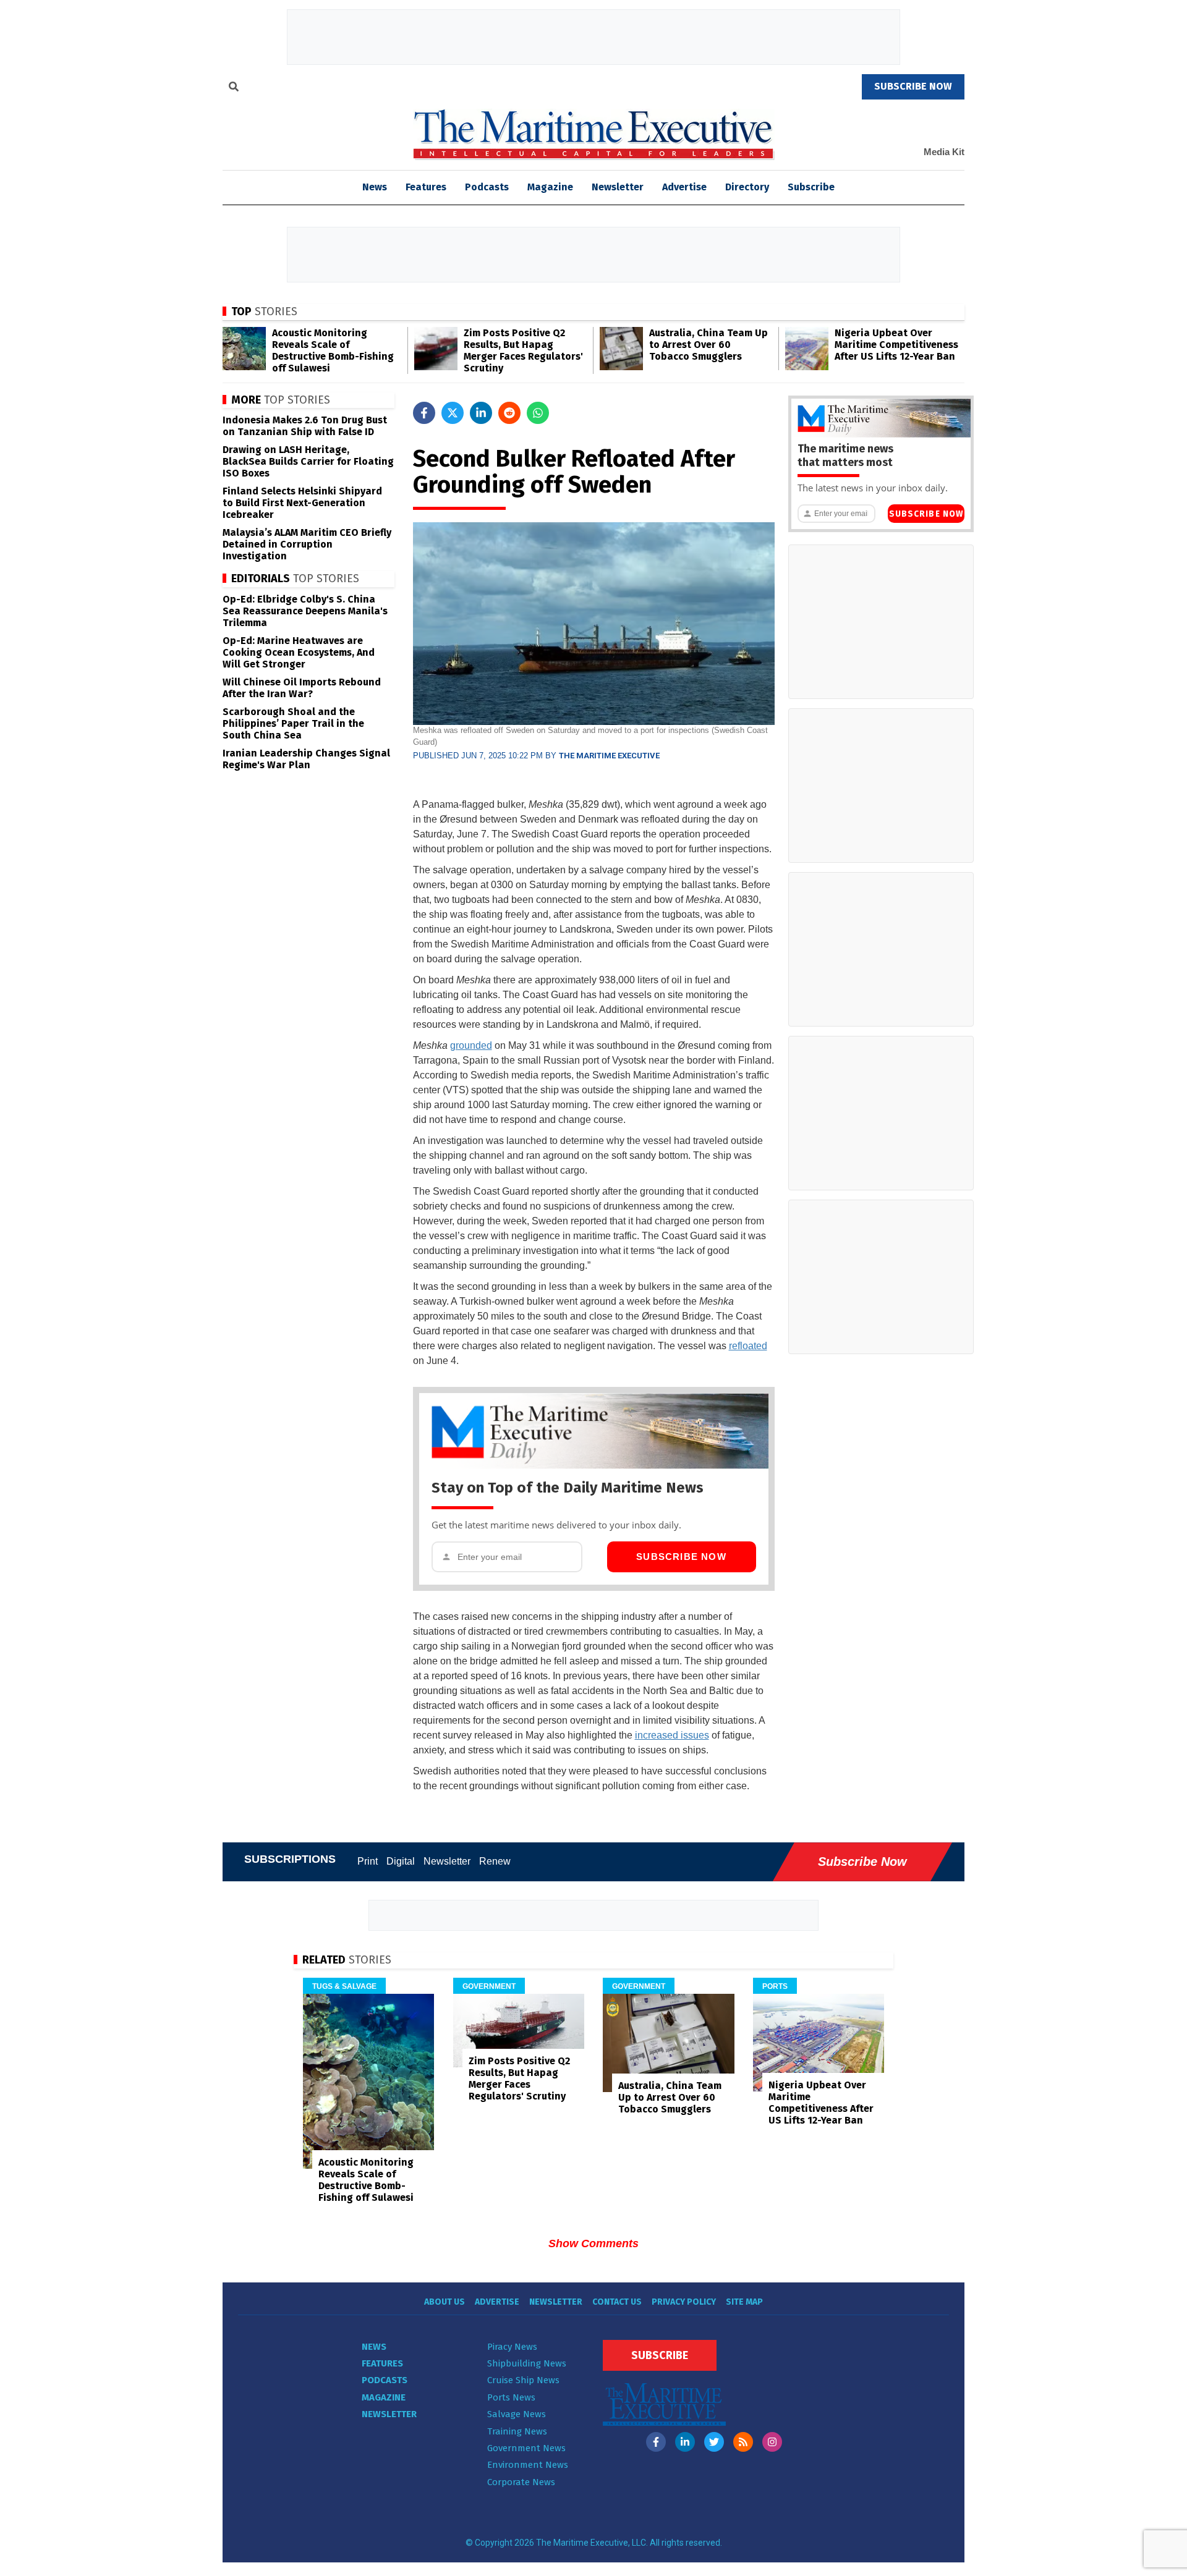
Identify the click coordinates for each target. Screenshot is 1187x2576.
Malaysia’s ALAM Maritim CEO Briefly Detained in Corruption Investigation (307, 544)
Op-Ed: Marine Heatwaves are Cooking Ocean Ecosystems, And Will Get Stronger (299, 652)
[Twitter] (714, 2442)
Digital (401, 1861)
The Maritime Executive (609, 756)
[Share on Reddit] (509, 413)
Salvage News (517, 2414)
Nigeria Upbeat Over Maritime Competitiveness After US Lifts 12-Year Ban (896, 345)
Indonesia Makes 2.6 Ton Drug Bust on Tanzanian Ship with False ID (305, 426)
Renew (495, 1861)
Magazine (550, 187)
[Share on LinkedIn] (481, 413)
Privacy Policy (684, 2302)
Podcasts (487, 187)
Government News (526, 2448)
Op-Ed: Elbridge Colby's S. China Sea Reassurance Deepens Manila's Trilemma (305, 611)
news (375, 187)
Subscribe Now (681, 1557)
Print (368, 1861)
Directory (747, 187)
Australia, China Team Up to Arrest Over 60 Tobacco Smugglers (708, 345)
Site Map (744, 2302)
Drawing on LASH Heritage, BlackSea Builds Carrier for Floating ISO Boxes (308, 461)
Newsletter (618, 187)
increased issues (672, 1735)
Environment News (528, 2465)
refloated (748, 1346)
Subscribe (811, 187)
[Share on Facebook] (424, 413)
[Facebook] (656, 2442)
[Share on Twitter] (453, 413)
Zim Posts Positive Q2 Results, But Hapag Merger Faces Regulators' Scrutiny (523, 350)
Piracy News (512, 2347)
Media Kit (944, 152)
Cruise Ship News (523, 2380)
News (374, 2347)
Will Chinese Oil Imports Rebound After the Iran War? (302, 688)
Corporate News (521, 2482)
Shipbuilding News (527, 2363)
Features (426, 187)
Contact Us (617, 2302)
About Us (445, 2302)
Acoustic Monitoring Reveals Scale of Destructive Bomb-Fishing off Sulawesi (333, 350)
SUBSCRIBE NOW (913, 86)
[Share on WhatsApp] (538, 413)
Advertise (684, 187)
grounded (471, 1045)
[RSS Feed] (743, 2442)
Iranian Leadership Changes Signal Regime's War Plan (306, 759)
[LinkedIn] (685, 2442)
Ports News (511, 2397)
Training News (517, 2431)
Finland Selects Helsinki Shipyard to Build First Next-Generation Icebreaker (302, 503)
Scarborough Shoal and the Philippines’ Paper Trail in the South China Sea (293, 723)
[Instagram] (772, 2442)
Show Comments (593, 2243)
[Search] (234, 88)
